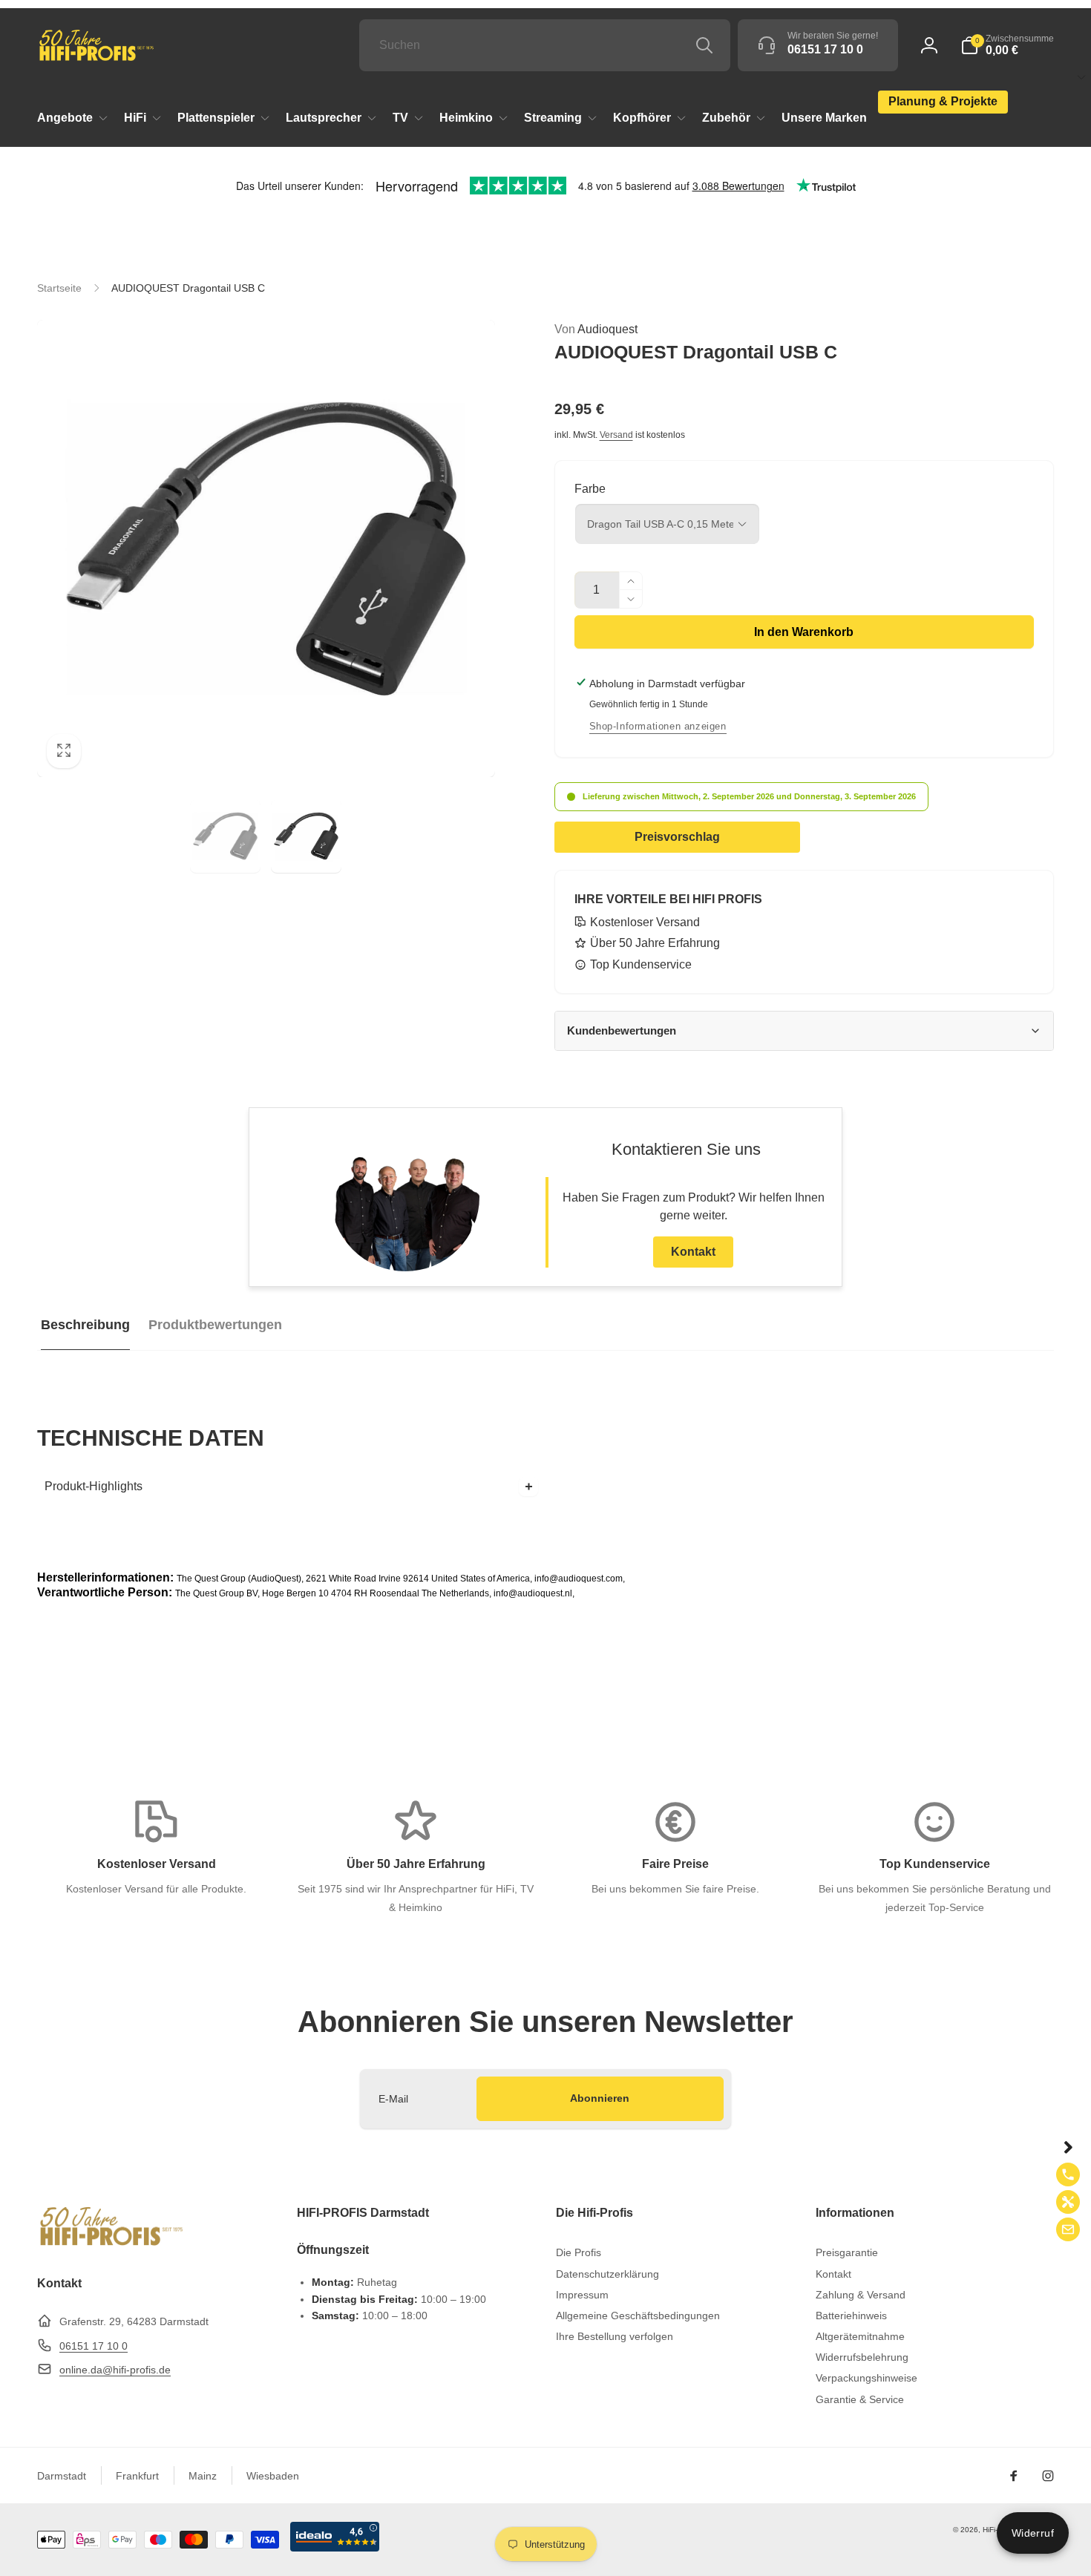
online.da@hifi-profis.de (115, 2370)
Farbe (590, 489)
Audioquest (596, 329)
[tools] (1068, 2202)
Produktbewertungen (215, 1325)
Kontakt (693, 1252)
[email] (1068, 2229)
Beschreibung (85, 1325)
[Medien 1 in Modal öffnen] (266, 549)
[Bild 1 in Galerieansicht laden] (225, 836)
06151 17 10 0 (94, 2346)
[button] (1007, 45)
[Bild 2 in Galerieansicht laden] (306, 836)
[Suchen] (704, 45)
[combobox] (545, 45)
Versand (616, 435)
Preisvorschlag (677, 837)
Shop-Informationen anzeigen (658, 726)
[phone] (1068, 2174)
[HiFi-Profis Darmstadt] (111, 2244)
